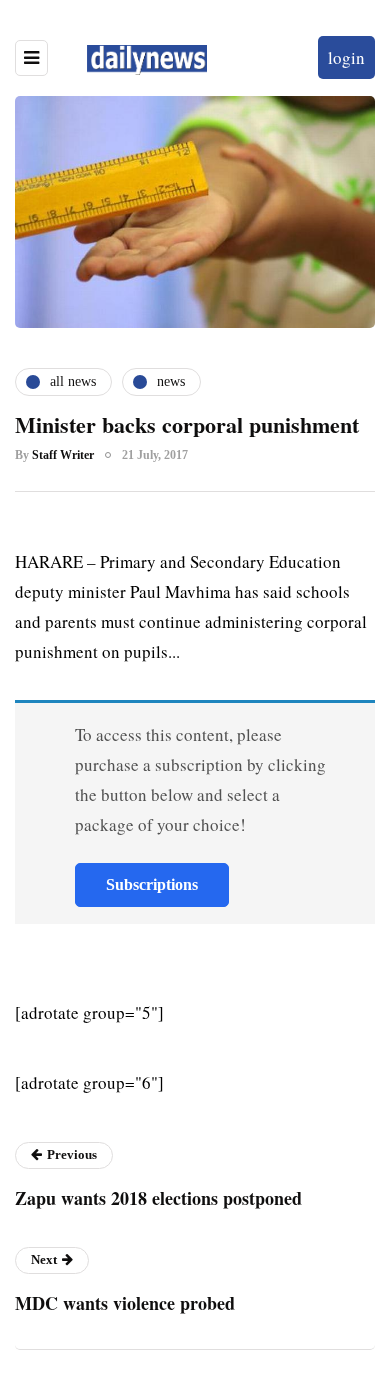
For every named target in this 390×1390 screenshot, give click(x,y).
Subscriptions (152, 884)
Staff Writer (63, 455)
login (346, 57)
